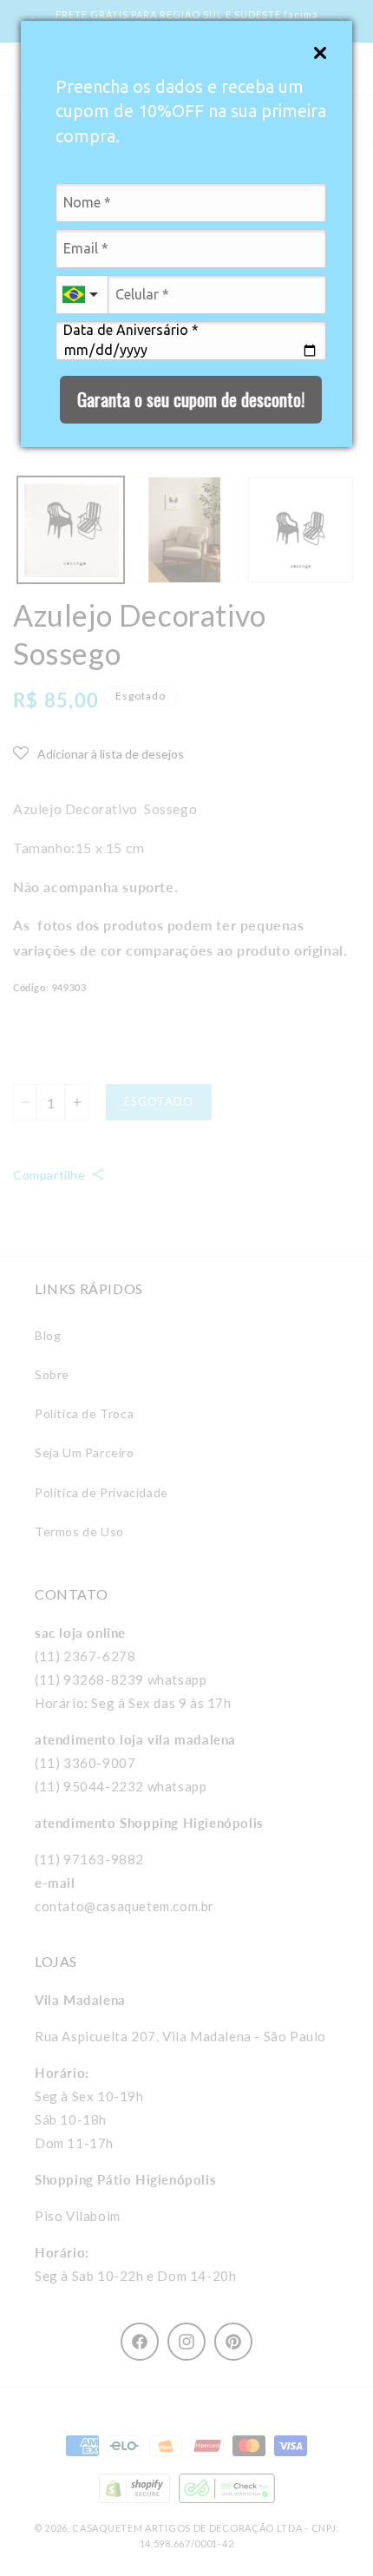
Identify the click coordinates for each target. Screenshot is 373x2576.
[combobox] (82, 295)
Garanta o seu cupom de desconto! (191, 399)
